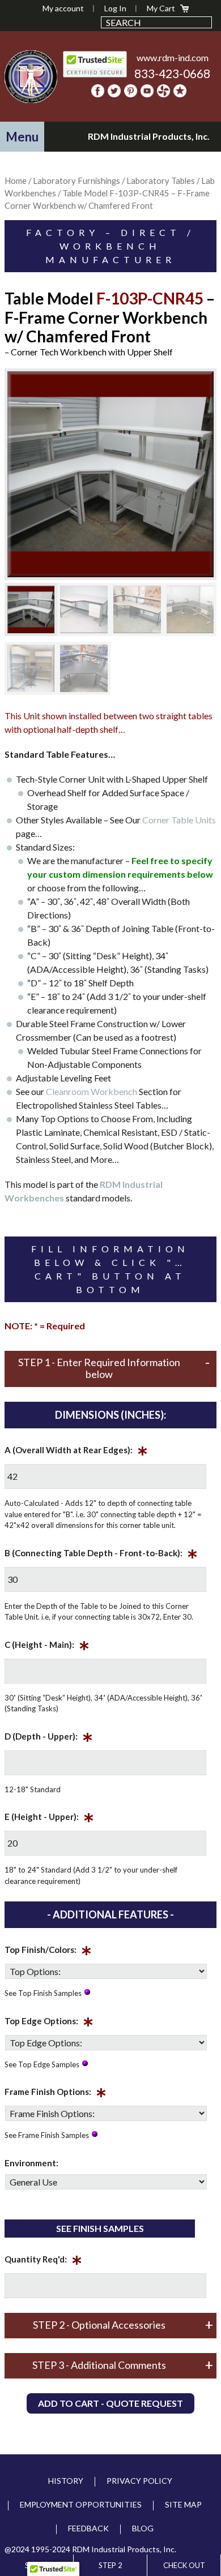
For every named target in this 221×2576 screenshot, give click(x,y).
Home (16, 181)
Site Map (183, 2504)
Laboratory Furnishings (76, 181)
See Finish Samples (100, 2228)
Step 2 (110, 2565)
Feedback (88, 2528)
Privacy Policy (139, 2481)
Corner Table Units (179, 820)
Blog (143, 2528)
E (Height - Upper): (49, 1819)
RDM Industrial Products (31, 76)
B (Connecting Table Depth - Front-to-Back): (101, 1555)
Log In (115, 8)
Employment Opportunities (81, 2504)
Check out (184, 2565)
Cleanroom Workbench (92, 1091)
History (66, 2481)
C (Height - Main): (47, 1647)
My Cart (161, 8)
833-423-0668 (172, 73)
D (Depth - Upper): (49, 1738)
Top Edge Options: (49, 2023)
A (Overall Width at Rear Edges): (76, 1452)
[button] (22, 137)
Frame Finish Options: (56, 2094)
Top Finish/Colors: (48, 1952)
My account (63, 8)
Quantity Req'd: (43, 2261)
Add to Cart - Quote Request (110, 2403)
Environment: (31, 2163)
